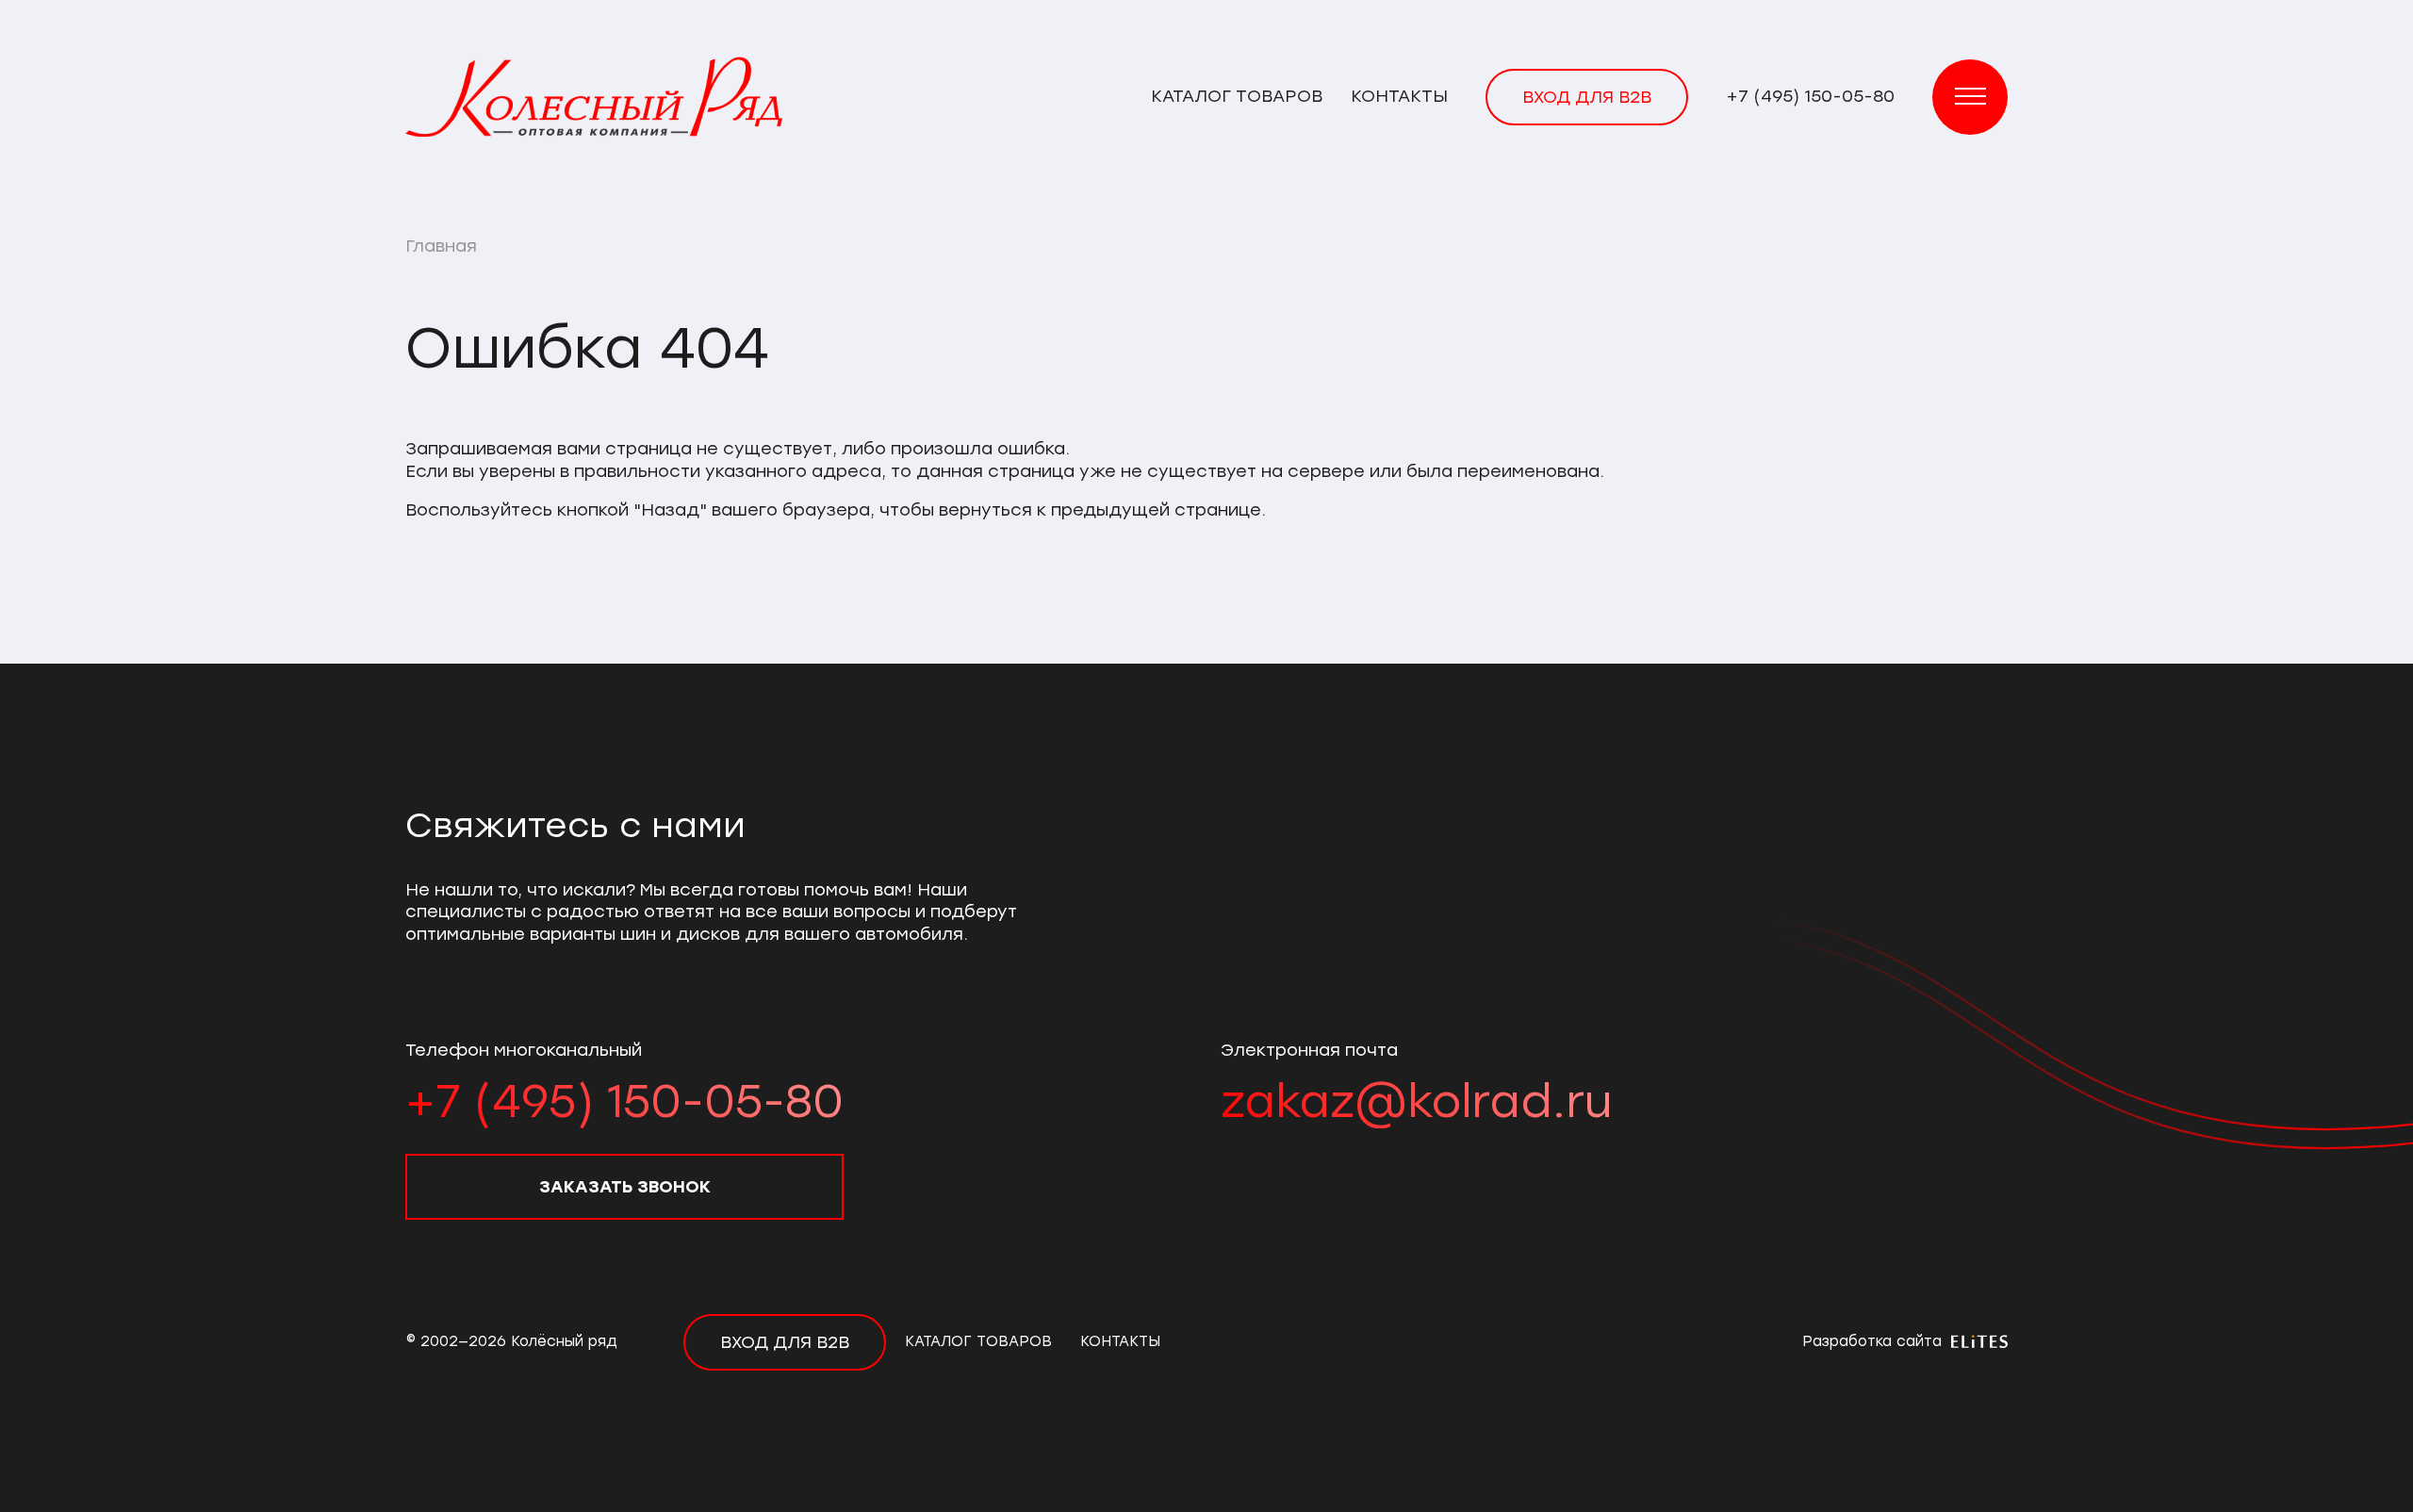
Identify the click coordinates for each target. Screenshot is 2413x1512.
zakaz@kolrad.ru (1416, 1101)
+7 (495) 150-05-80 (1810, 96)
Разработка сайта (1874, 1341)
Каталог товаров (1237, 96)
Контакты (1399, 96)
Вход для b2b (1587, 97)
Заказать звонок (625, 1187)
